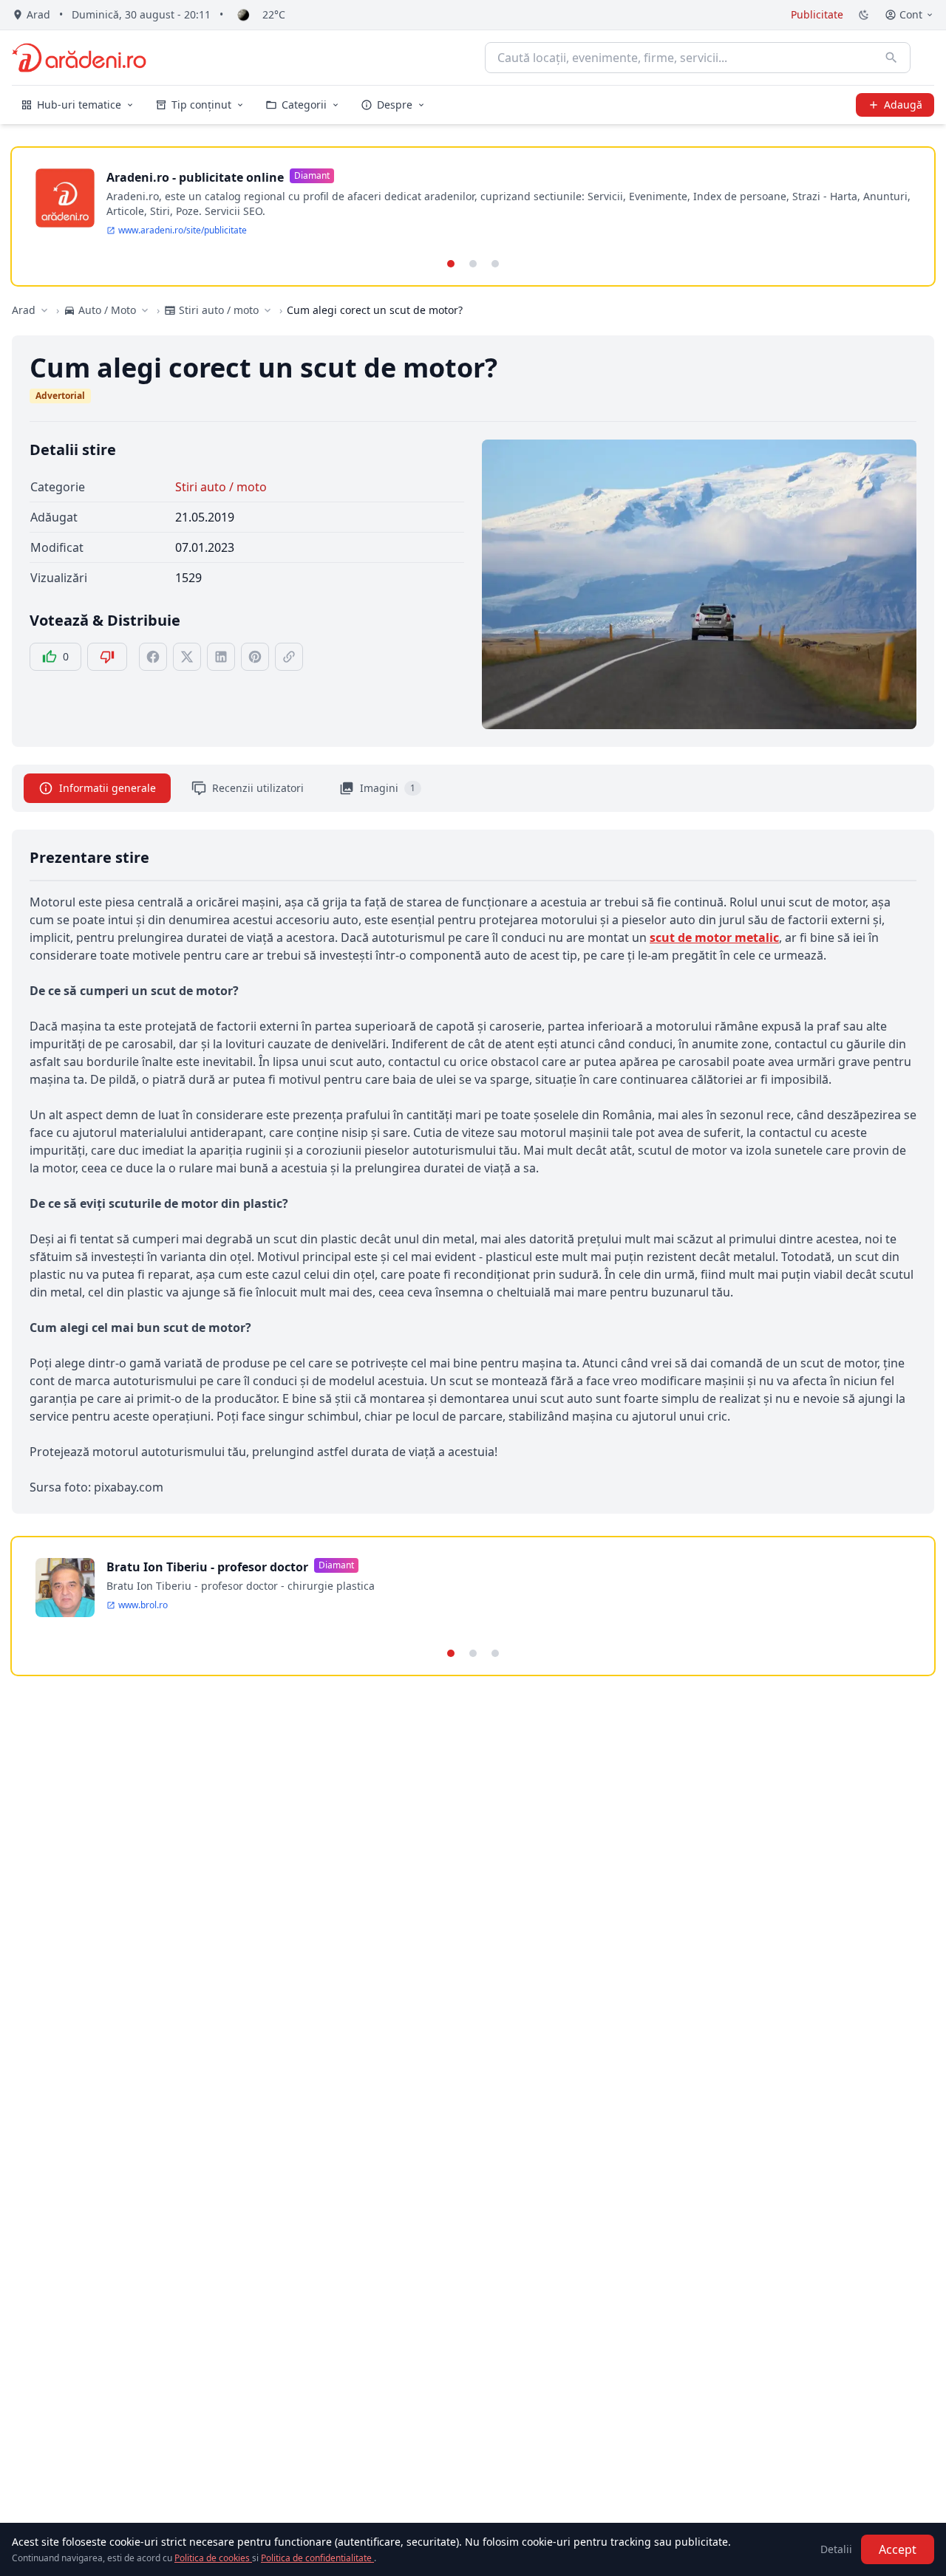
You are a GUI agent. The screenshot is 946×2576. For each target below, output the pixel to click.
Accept (898, 2549)
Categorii (304, 105)
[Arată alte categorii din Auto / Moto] (145, 310)
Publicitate (817, 14)
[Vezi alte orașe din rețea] (44, 310)
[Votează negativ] (107, 657)
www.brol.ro (143, 1605)
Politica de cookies (213, 2558)
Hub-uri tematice (79, 105)
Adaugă (903, 105)
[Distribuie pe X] (187, 657)
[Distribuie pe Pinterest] (255, 657)
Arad (24, 310)
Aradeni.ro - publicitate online (195, 177)
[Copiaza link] (289, 657)
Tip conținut (201, 105)
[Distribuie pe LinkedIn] (221, 657)
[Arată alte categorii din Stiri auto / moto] (268, 310)
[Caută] (891, 58)
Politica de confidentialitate (317, 2558)
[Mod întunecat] (864, 15)
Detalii (836, 2549)
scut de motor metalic (714, 937)
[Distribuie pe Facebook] (153, 657)
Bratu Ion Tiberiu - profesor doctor (207, 1567)
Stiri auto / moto (221, 487)
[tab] (451, 264)
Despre (395, 105)
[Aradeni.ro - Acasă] (79, 58)
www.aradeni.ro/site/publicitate (183, 230)
